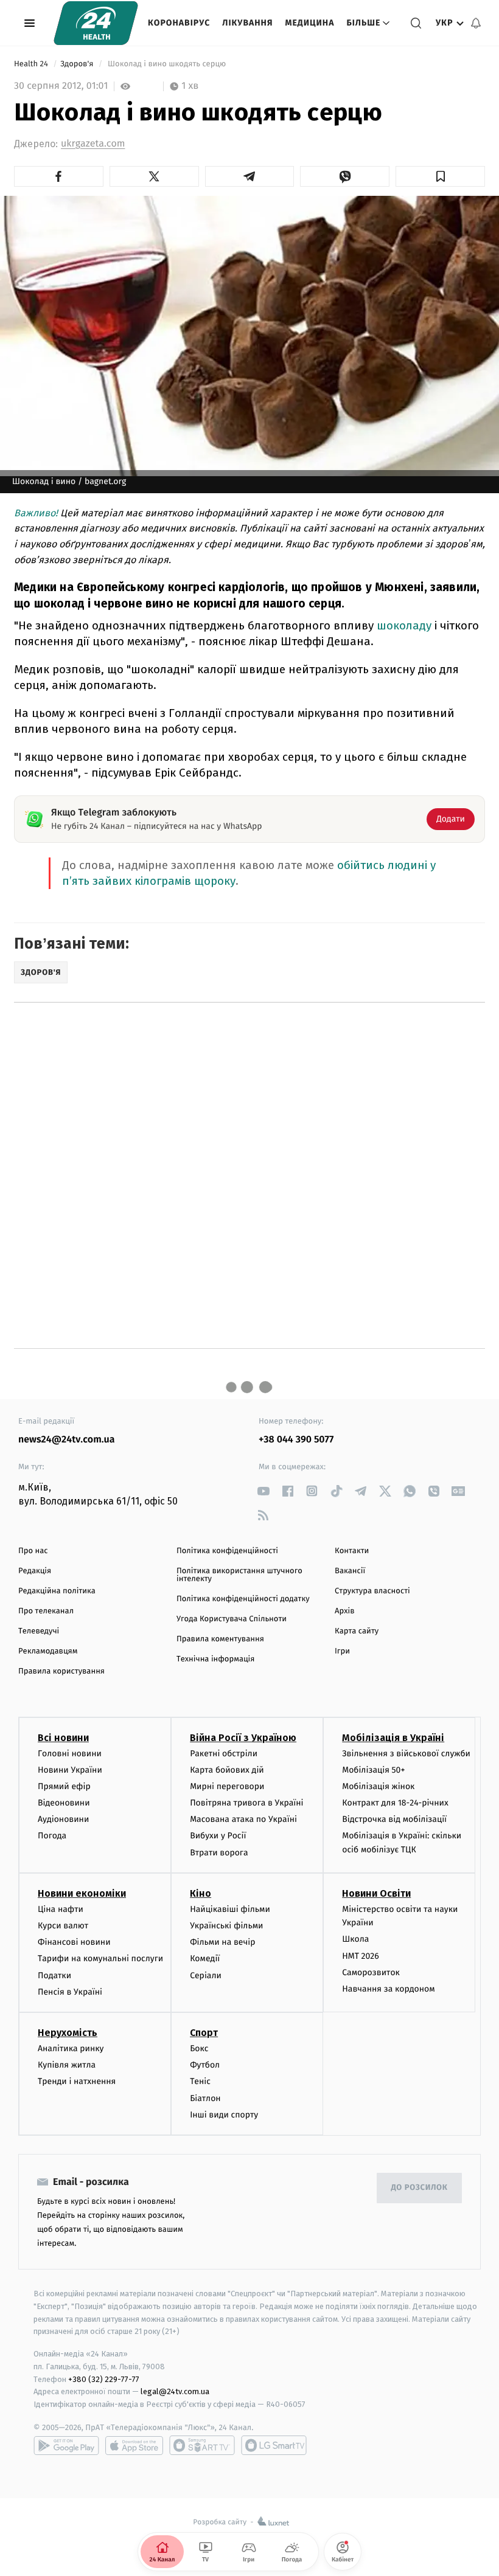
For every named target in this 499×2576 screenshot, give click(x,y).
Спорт (204, 2033)
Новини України (70, 1770)
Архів (344, 1611)
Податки (54, 1975)
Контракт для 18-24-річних (395, 1803)
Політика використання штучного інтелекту (239, 1575)
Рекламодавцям (48, 1651)
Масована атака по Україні (243, 1819)
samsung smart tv (274, 2445)
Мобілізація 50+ (373, 1770)
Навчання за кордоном (388, 1989)
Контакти (352, 1551)
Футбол (205, 2065)
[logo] (96, 23)
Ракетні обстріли (224, 1754)
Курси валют (63, 1926)
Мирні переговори (227, 1786)
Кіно (201, 1893)
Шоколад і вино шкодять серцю (167, 64)
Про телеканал (46, 1611)
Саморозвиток (371, 1972)
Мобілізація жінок (378, 1786)
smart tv (202, 2445)
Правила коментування (220, 1639)
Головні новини (70, 1754)
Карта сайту (357, 1631)
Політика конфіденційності (227, 1551)
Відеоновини (64, 1803)
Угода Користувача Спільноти (232, 1619)
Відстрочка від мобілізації (394, 1819)
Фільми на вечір (222, 1942)
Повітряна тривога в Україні (246, 1803)
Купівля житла (67, 2065)
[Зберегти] (440, 176)
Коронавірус (179, 23)
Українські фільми (226, 1926)
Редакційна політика (57, 1591)
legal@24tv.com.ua (175, 2391)
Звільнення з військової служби (406, 1754)
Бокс (199, 2048)
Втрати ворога (219, 1853)
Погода (52, 1836)
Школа (355, 1939)
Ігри (342, 1651)
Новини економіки (82, 1893)
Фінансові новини (74, 1942)
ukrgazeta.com (93, 144)
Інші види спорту (224, 2115)
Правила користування (61, 1671)
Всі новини (63, 1738)
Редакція (35, 1571)
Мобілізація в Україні (393, 1738)
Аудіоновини (63, 1819)
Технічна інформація (215, 1659)
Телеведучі (39, 1631)
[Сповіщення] (476, 23)
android (66, 2445)
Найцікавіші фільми (230, 1909)
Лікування (247, 23)
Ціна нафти (61, 1909)
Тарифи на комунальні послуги (100, 1958)
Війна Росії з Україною (243, 1738)
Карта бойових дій (227, 1770)
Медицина (309, 23)
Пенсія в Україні (70, 1992)
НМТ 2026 (361, 1956)
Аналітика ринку (71, 2048)
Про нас (33, 1551)
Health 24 (32, 64)
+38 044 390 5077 (296, 1440)
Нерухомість (68, 2033)
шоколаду (404, 625)
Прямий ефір (64, 1786)
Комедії (205, 1958)
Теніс (200, 2081)
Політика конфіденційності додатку (243, 1599)
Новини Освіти (376, 1893)
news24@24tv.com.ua (67, 1440)
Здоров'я (78, 64)
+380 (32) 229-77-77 (104, 2379)
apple (134, 2445)
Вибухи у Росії (218, 1836)
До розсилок (420, 2188)
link (263, 1491)
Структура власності (372, 1591)
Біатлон (205, 2098)
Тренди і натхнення (77, 2081)
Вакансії (350, 1571)
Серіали (206, 1975)
